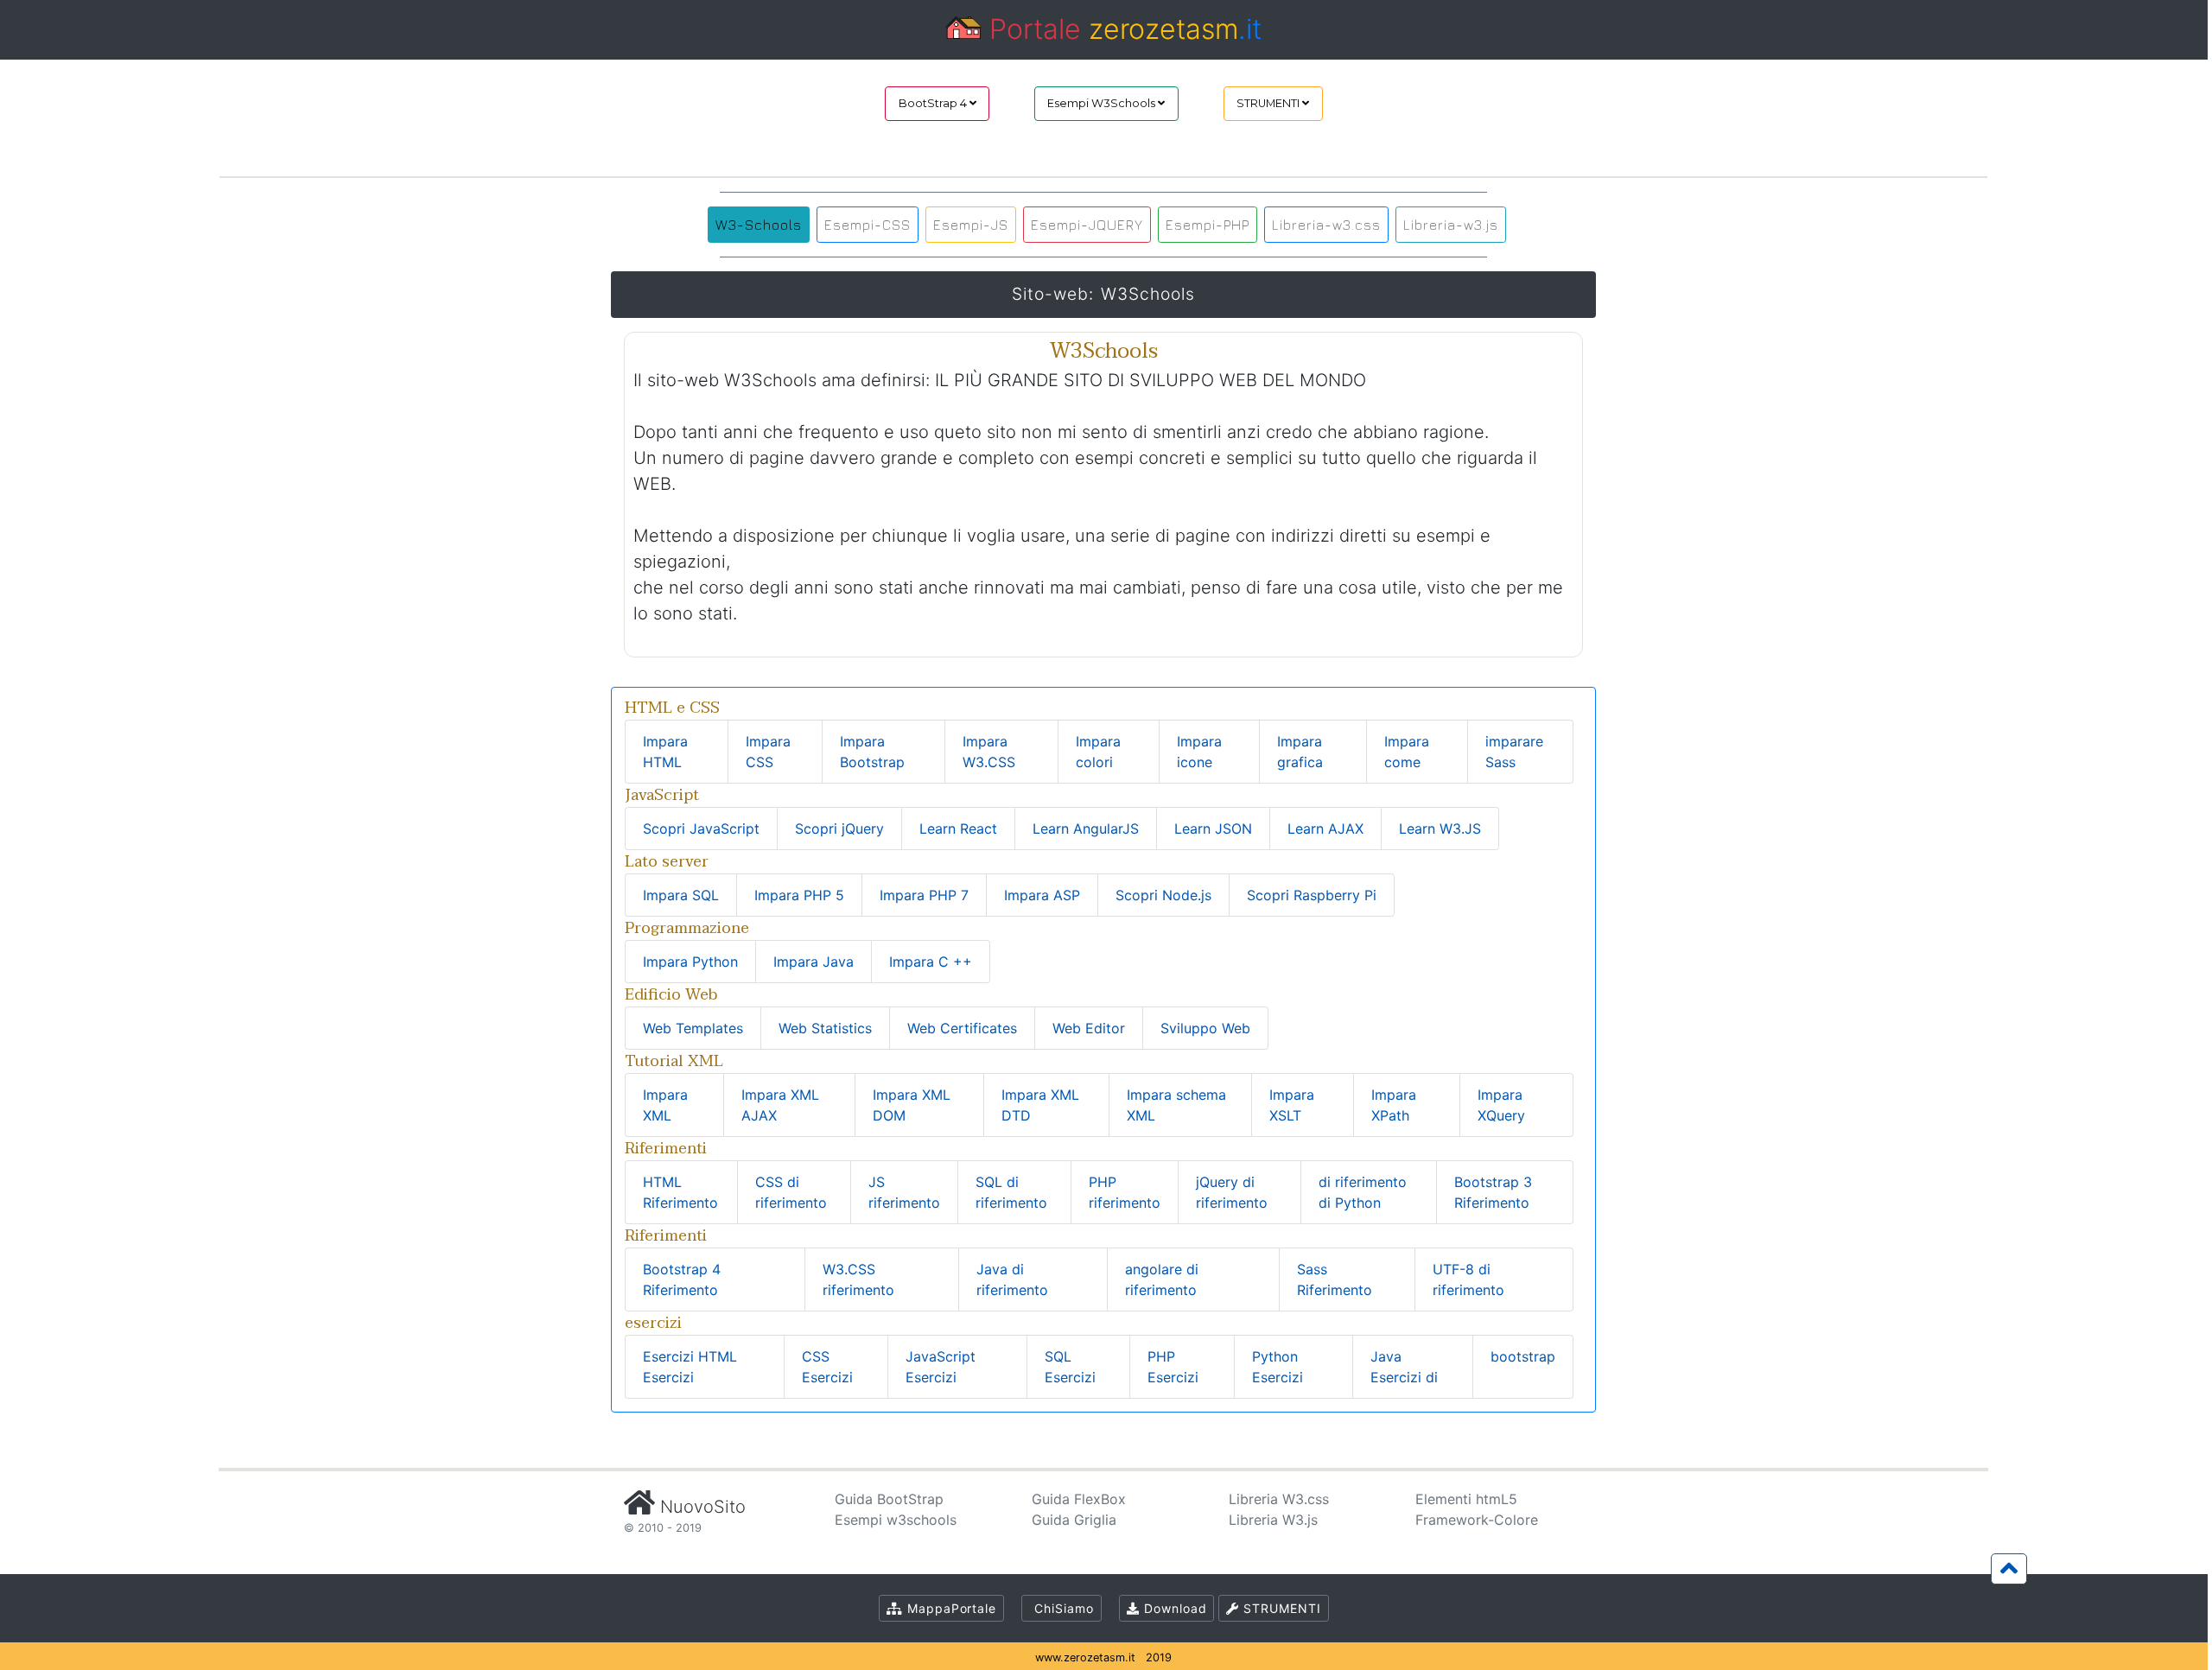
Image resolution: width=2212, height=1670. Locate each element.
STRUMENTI (1269, 103)
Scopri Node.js (1163, 895)
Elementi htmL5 (1466, 1499)
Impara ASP (1042, 895)
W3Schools (1148, 294)
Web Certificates (962, 1028)
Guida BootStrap (889, 1499)
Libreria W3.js (1273, 1520)
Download (1173, 1608)
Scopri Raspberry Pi (1312, 895)
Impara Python (690, 962)
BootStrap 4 (934, 103)
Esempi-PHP (1208, 225)
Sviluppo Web (1205, 1028)
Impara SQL (681, 895)
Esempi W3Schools (1103, 103)
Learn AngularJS (1086, 829)
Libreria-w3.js (1451, 225)
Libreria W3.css (1279, 1499)
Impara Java (814, 962)
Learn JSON (1213, 829)
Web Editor (1089, 1028)
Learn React (958, 829)
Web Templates (693, 1028)
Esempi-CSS (868, 225)
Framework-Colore (1477, 1520)
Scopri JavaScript (701, 829)
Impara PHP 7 (924, 895)
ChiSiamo (1062, 1608)
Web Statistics (825, 1028)
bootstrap (1523, 1356)
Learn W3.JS (1440, 829)
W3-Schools (759, 225)
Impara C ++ (931, 962)
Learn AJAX (1325, 829)
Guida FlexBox (1079, 1499)
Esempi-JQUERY (1087, 225)
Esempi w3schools (896, 1520)
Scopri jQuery (839, 829)
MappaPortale (950, 1608)
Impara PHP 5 (799, 895)
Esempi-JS (971, 225)
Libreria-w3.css (1326, 225)
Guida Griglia (1074, 1520)
